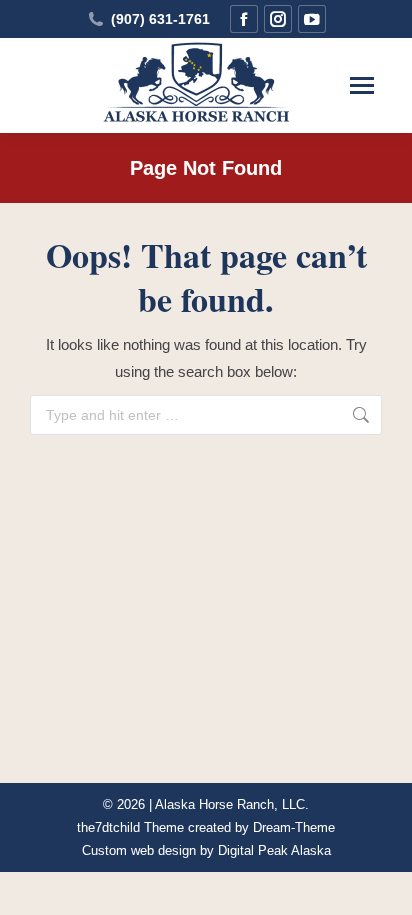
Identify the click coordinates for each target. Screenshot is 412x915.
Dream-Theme (294, 827)
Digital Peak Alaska (274, 850)
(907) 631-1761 (160, 19)
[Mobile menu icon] (362, 85)
